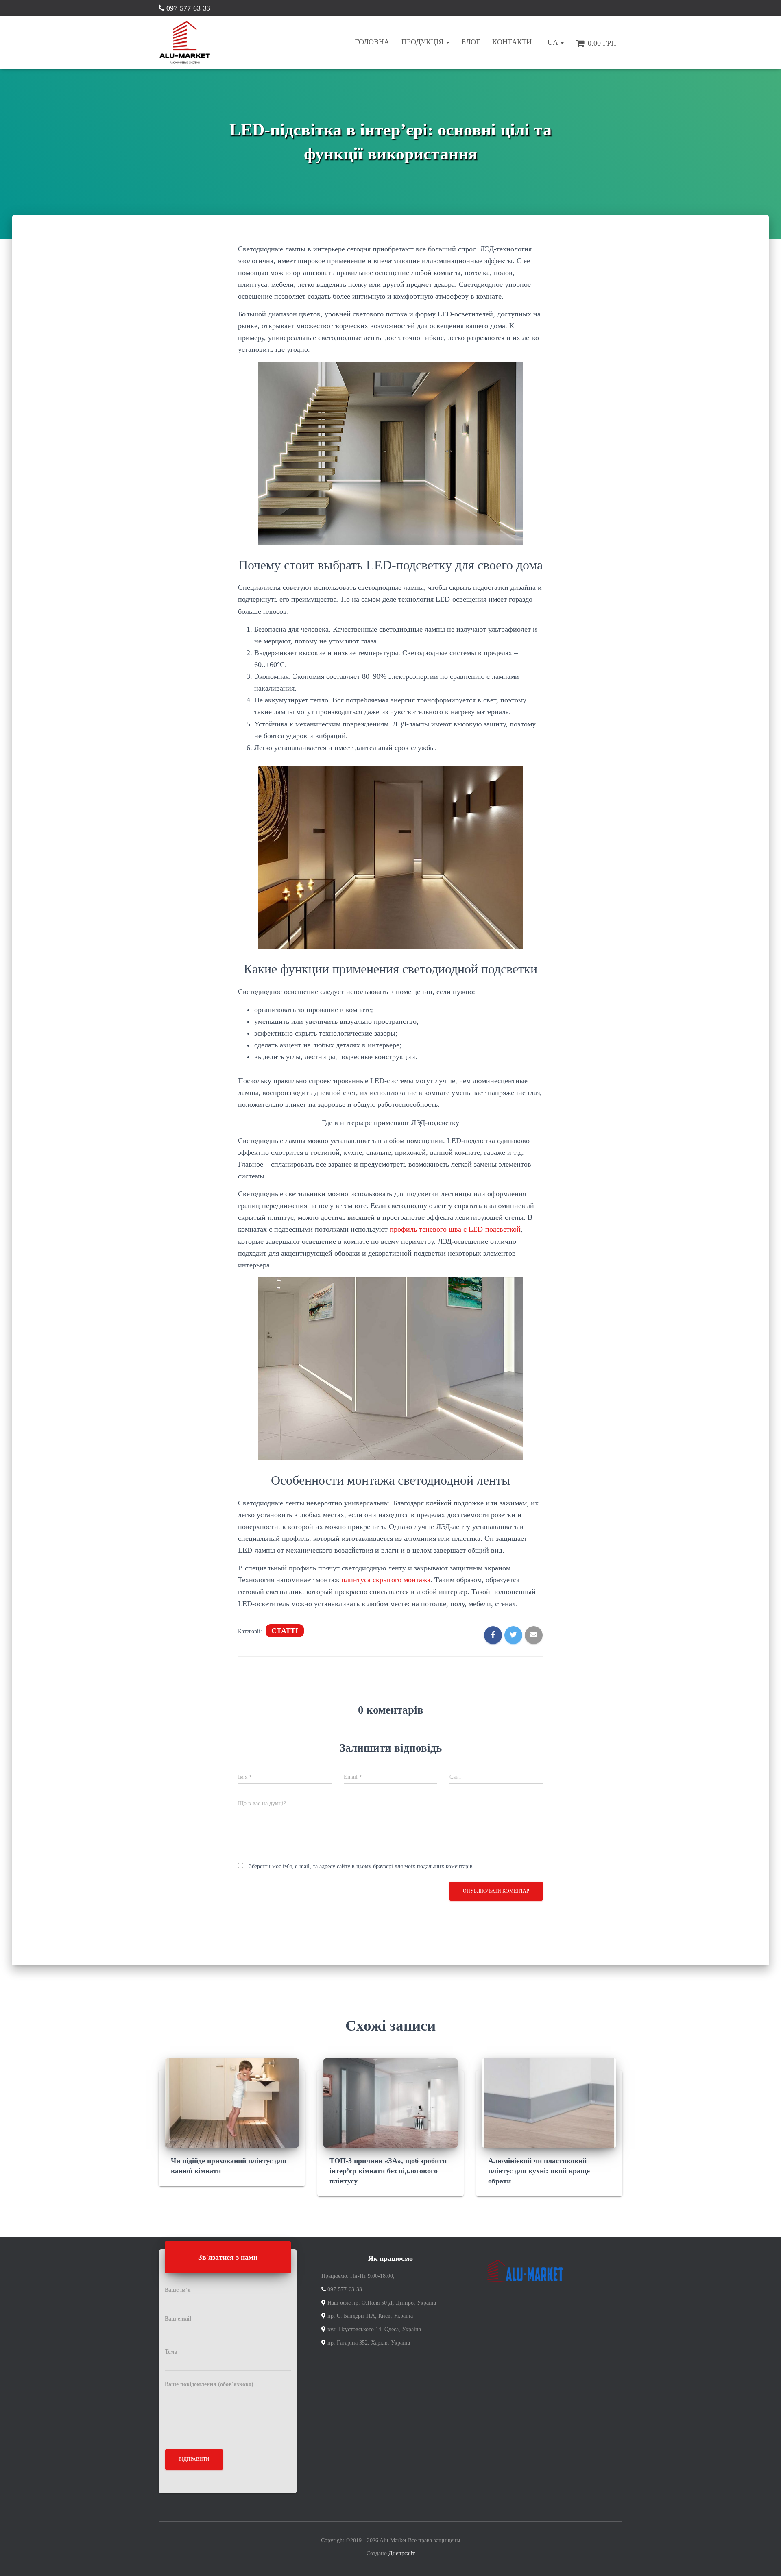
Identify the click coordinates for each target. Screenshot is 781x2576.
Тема (171, 2352)
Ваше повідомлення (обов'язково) (209, 2384)
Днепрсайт (402, 2553)
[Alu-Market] (185, 43)
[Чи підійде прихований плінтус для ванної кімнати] (232, 2102)
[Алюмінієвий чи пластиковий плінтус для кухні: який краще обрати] (549, 2102)
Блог (471, 42)
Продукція (423, 42)
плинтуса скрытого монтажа (386, 1580)
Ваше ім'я (178, 2290)
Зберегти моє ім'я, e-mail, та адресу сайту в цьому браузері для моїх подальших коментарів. (362, 1866)
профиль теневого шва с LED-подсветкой (455, 1229)
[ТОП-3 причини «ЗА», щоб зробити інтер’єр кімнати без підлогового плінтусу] (390, 2102)
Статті (285, 1631)
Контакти (512, 42)
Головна (372, 42)
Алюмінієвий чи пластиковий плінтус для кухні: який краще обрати (539, 2171)
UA (553, 42)
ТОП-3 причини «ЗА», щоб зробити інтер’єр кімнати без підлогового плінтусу (388, 2171)
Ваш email (178, 2319)
